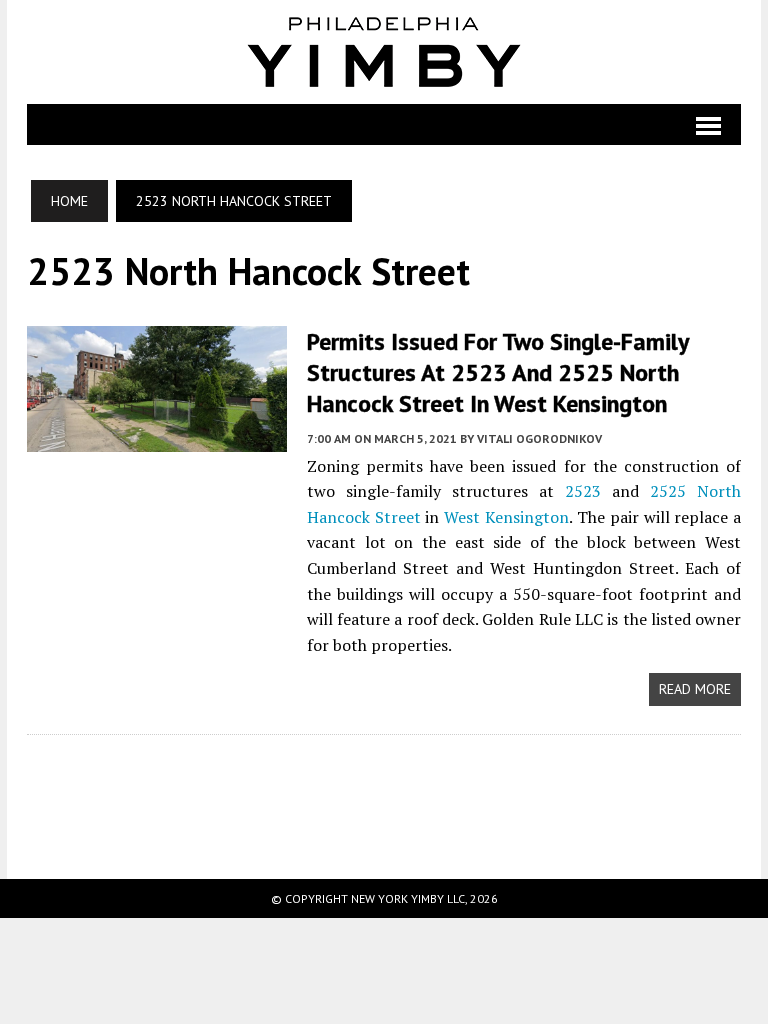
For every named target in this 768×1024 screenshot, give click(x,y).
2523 (583, 491)
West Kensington (506, 517)
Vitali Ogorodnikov (539, 438)
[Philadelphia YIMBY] (384, 52)
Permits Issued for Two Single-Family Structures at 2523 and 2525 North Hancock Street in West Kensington (497, 372)
